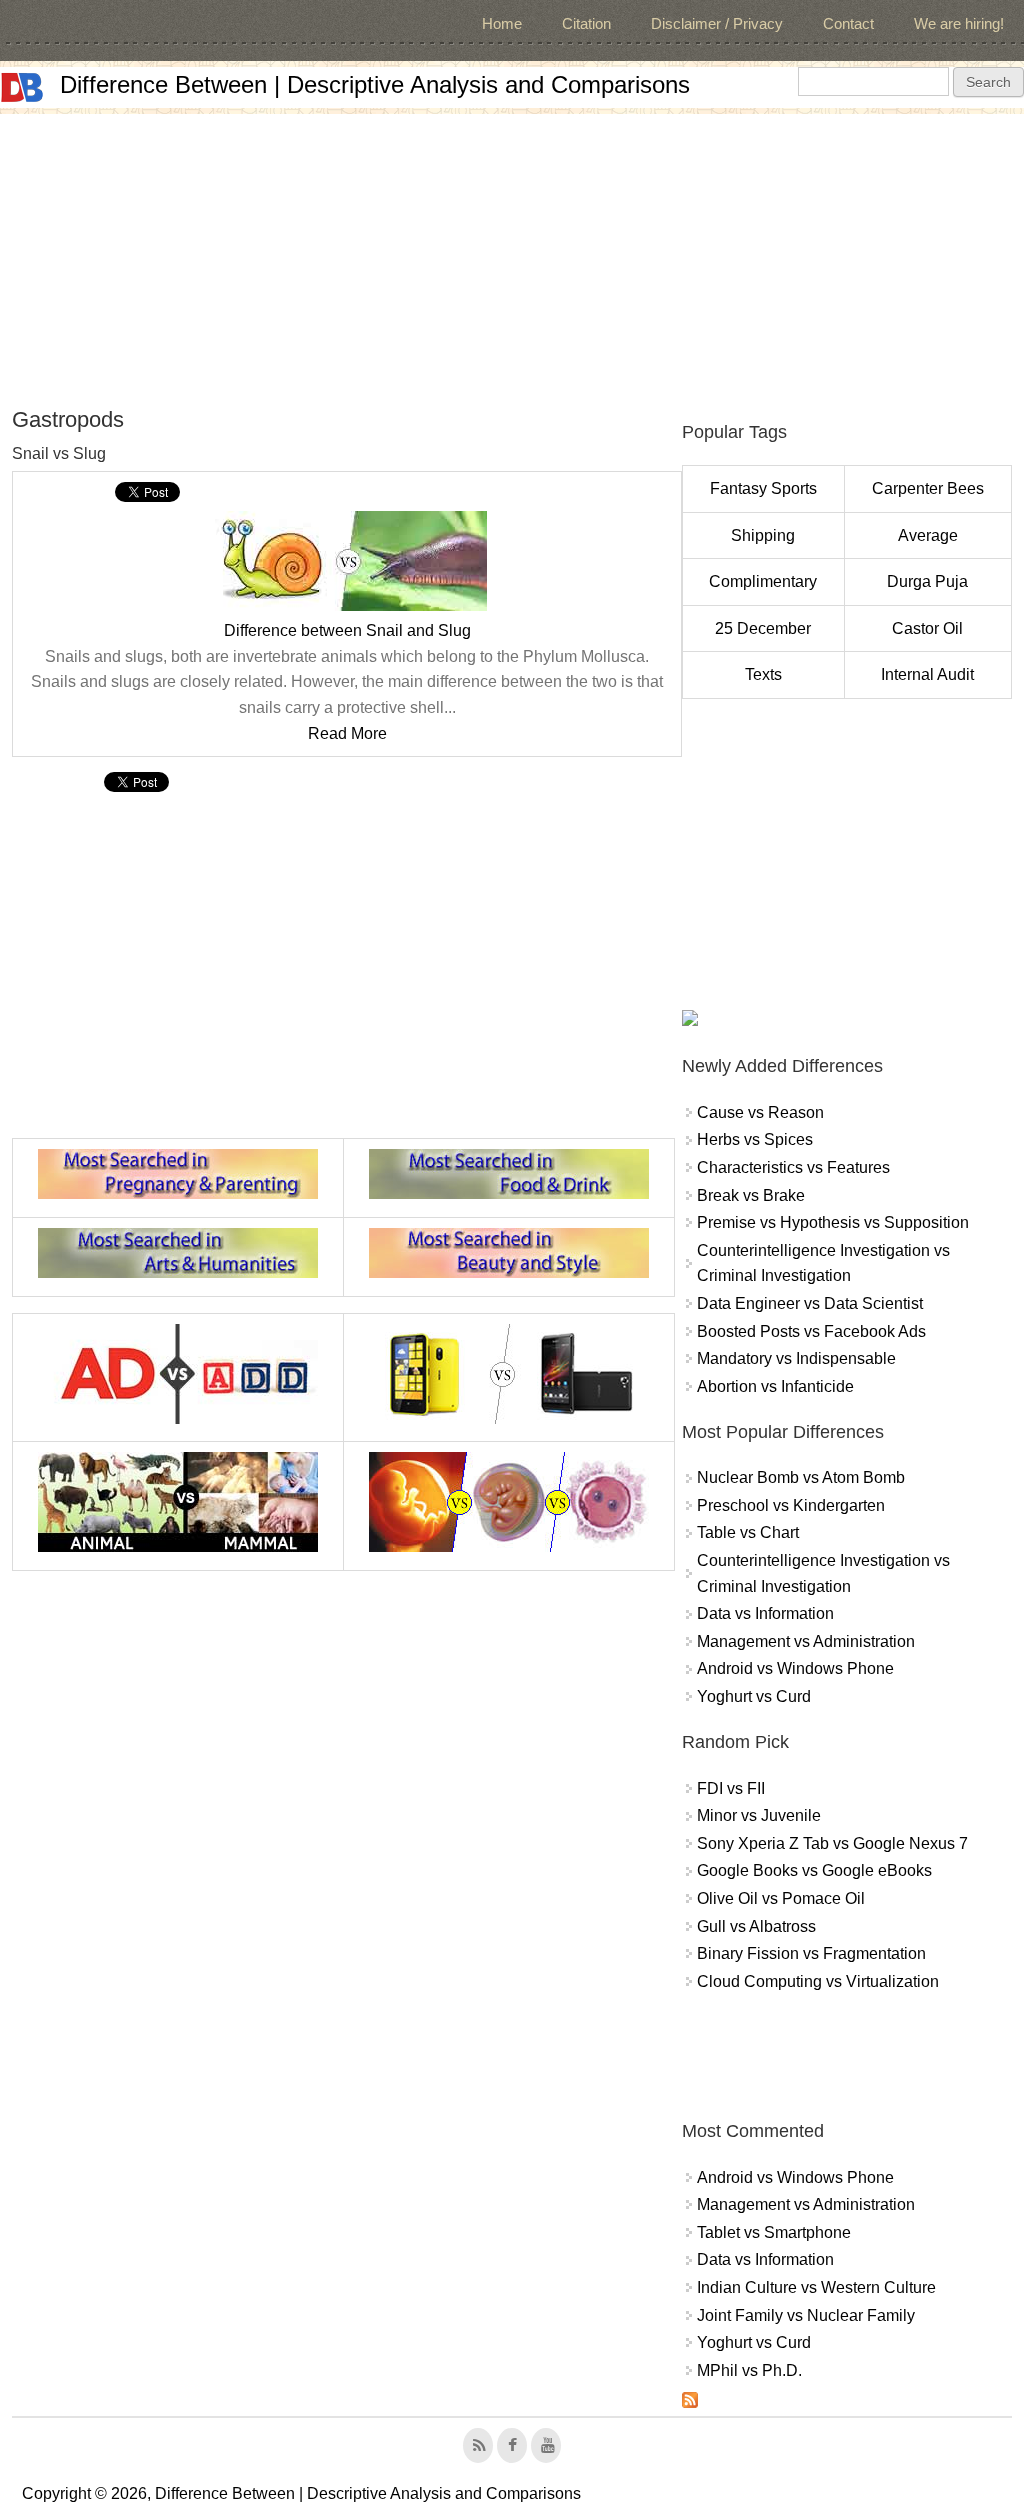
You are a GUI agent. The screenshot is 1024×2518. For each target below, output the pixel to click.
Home (502, 23)
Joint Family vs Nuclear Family (806, 2315)
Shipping (763, 535)
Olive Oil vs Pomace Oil (781, 1898)
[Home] (22, 87)
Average (928, 535)
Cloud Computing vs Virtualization (818, 1981)
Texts (763, 674)
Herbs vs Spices (755, 1139)
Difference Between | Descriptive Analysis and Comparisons (375, 84)
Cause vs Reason (760, 1112)
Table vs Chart (748, 1532)
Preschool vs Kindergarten (791, 1505)
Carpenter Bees (928, 488)
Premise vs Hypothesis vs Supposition (833, 1222)
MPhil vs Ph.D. (749, 2370)
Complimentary (763, 581)
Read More (347, 733)
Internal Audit (927, 674)
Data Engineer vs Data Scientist (810, 1303)
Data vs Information (765, 1613)
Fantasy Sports (763, 488)
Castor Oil (927, 628)
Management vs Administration (806, 1641)
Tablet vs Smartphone (774, 2232)
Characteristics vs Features (793, 1167)
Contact (848, 23)
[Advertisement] (512, 254)
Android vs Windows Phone (795, 1668)
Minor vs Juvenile (759, 1815)
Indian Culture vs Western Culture (816, 2287)
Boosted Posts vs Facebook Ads (811, 1331)
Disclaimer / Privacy (717, 23)
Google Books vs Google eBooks (814, 1870)
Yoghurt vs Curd (754, 1696)
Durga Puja (927, 581)
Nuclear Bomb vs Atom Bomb (801, 1477)
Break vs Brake (751, 1195)
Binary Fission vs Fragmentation (811, 1953)
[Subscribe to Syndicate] (690, 2402)
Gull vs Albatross (756, 1926)
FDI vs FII (731, 1788)
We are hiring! (959, 23)
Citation (586, 23)
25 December (763, 628)
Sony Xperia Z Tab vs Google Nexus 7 (832, 1843)
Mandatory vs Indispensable (796, 1358)
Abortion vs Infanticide (775, 1386)
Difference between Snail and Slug (347, 630)
